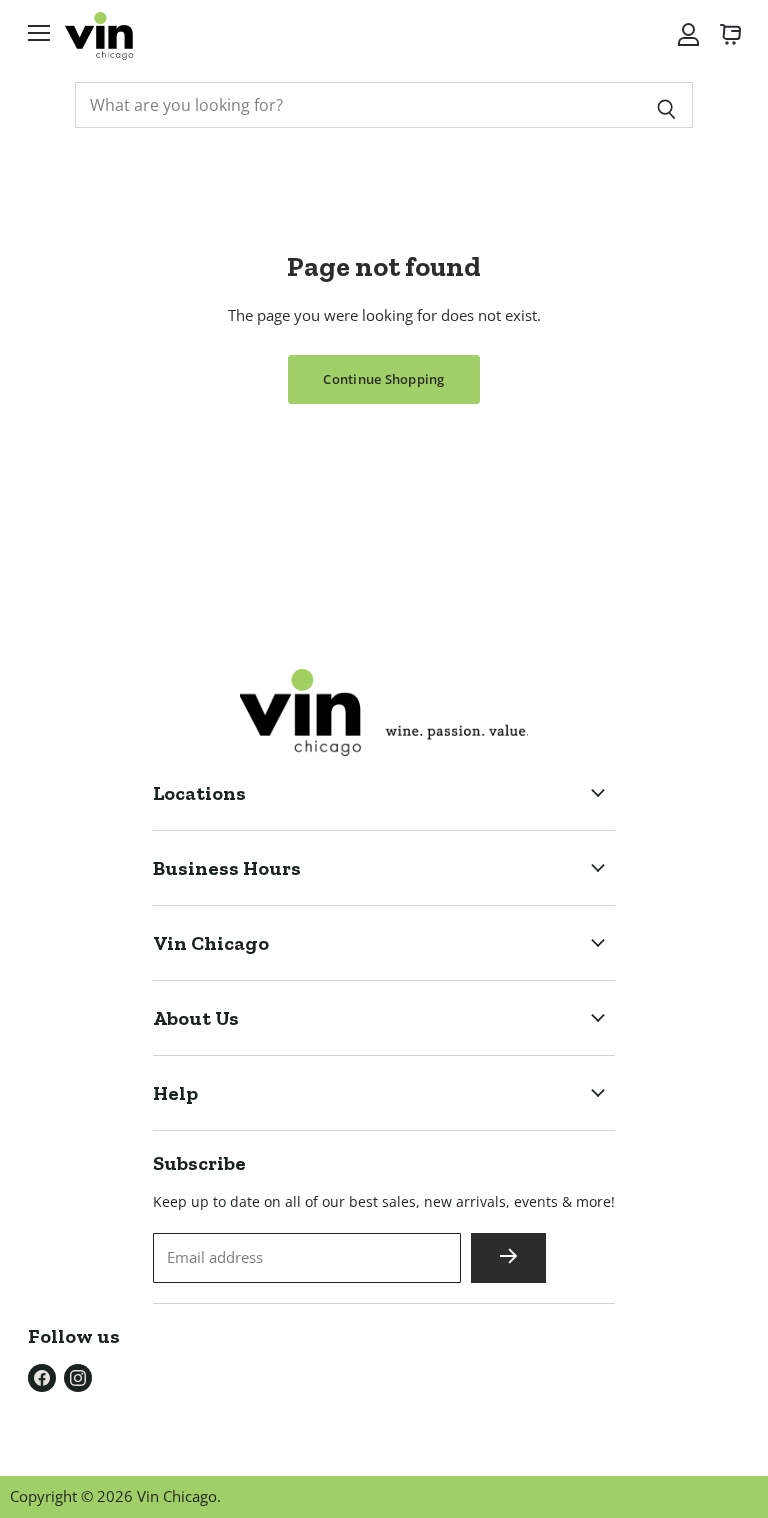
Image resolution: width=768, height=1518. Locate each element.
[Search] (666, 105)
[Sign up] (508, 1258)
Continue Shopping (383, 379)
